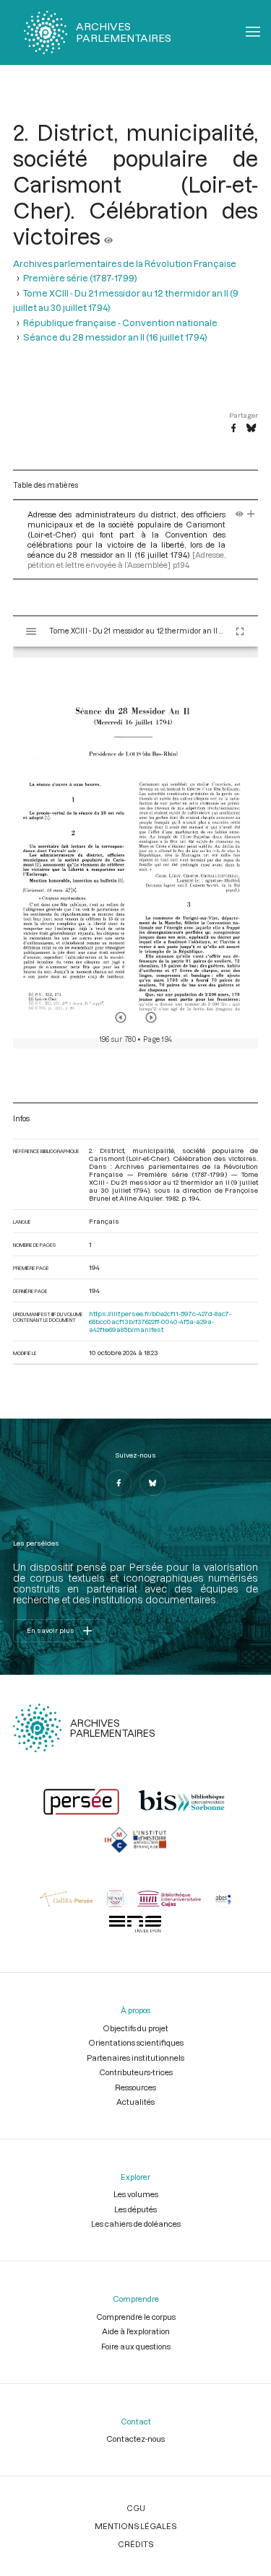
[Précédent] (121, 1017)
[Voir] (108, 236)
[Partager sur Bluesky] (251, 429)
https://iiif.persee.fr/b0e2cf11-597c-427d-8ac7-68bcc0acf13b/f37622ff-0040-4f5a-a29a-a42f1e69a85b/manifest (160, 1322)
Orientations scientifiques (136, 2042)
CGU (136, 2508)
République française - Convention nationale (120, 323)
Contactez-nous (135, 2439)
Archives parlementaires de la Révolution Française (125, 263)
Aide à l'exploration (136, 2331)
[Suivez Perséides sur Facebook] (119, 1483)
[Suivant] (151, 1017)
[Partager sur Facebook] (233, 429)
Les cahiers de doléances (136, 2224)
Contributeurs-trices (136, 2072)
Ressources (135, 2087)
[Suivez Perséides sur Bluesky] (152, 1483)
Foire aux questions (136, 2346)
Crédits (135, 2544)
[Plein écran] (240, 631)
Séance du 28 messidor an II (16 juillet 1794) (115, 337)
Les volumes (136, 2194)
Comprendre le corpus (136, 2317)
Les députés (135, 2209)
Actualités (135, 2102)
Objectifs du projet (135, 2028)
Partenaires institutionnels (135, 2058)
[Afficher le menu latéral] (31, 631)
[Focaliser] (251, 514)
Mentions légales (135, 2526)
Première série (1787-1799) (80, 278)
